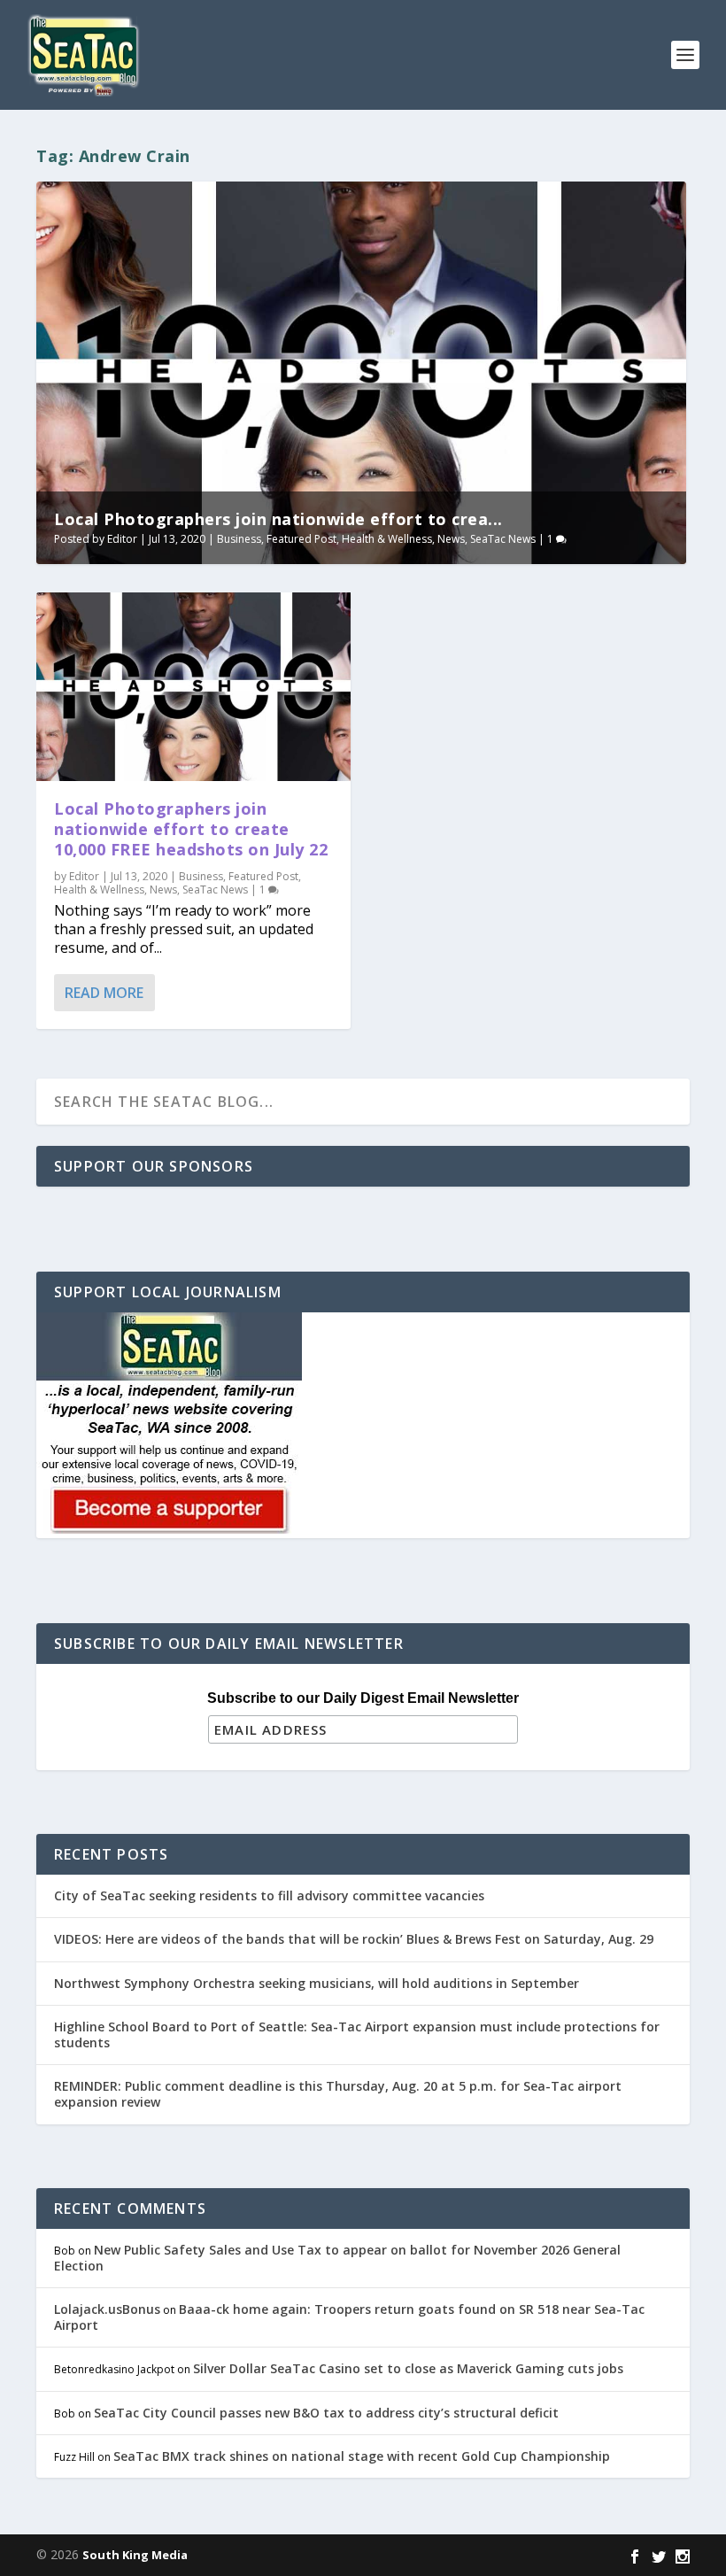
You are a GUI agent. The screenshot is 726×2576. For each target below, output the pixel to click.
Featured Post (301, 539)
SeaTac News (503, 539)
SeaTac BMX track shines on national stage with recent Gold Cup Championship (362, 2456)
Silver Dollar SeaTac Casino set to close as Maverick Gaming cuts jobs (408, 2368)
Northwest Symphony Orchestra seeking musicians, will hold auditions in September (317, 1983)
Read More (104, 993)
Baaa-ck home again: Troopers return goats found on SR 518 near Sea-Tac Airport (349, 2317)
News (451, 539)
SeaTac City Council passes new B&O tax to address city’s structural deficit (326, 2413)
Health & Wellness (387, 539)
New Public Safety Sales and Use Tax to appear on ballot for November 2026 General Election (337, 2258)
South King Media (135, 2555)
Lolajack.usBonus (107, 2309)
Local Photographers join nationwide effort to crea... (278, 519)
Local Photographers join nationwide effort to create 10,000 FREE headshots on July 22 (191, 829)
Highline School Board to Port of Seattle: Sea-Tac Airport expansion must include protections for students (357, 2034)
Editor (122, 539)
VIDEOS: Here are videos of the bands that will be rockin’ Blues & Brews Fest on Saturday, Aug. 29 (354, 1939)
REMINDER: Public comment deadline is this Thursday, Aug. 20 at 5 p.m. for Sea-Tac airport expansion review (338, 2094)
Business (239, 539)
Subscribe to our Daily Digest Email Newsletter (363, 1698)
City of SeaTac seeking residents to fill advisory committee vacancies (269, 1895)
